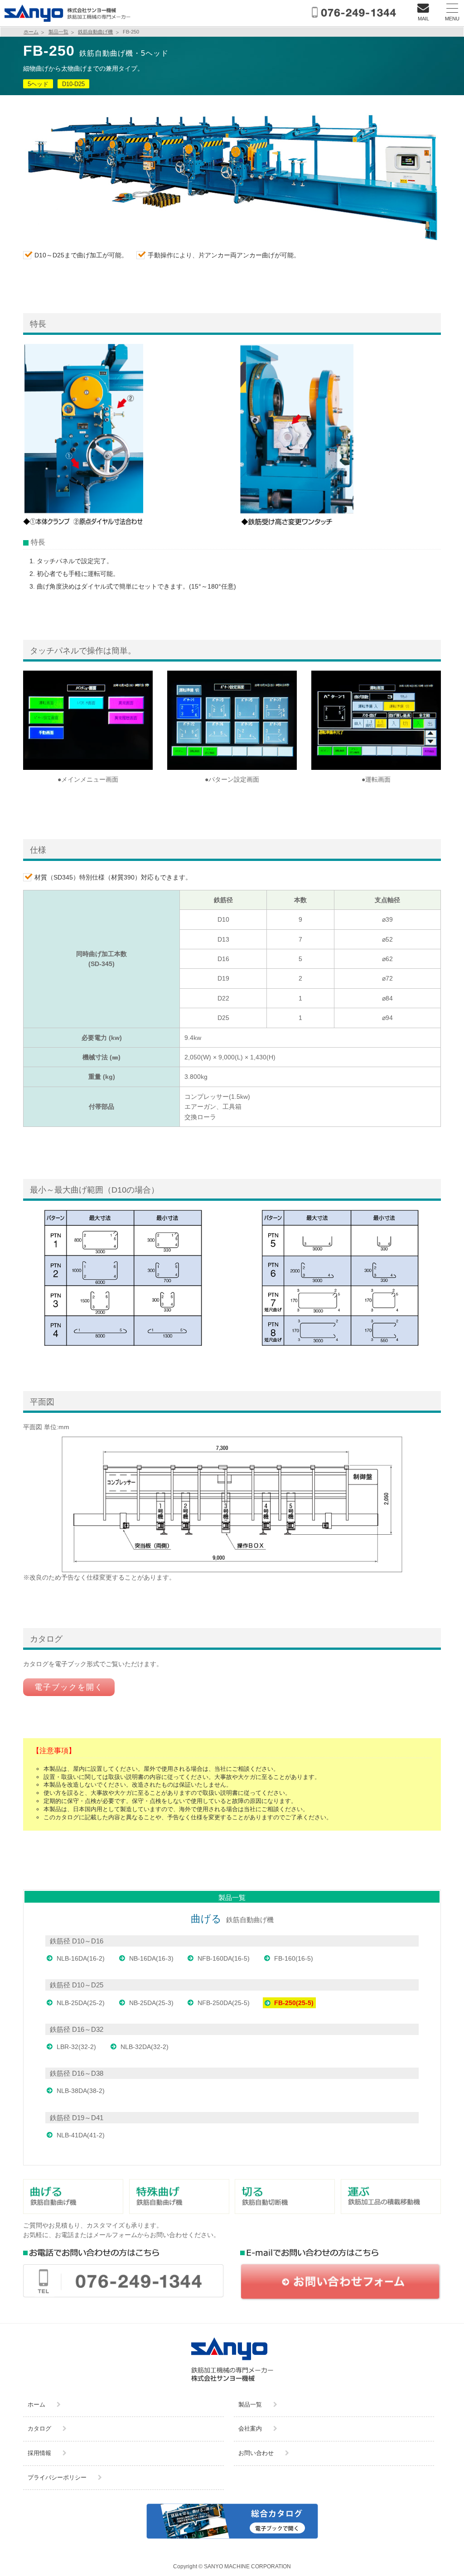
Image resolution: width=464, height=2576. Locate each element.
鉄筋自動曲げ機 (95, 32)
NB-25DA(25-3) (151, 2003)
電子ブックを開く (69, 1687)
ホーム (31, 32)
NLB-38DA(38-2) (81, 2091)
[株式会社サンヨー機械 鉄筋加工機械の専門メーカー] (68, 22)
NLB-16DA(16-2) (81, 1958)
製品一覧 (58, 32)
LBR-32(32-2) (76, 2047)
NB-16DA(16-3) (151, 1958)
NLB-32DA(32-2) (145, 2047)
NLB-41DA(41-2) (81, 2135)
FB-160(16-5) (294, 1958)
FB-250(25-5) (294, 2003)
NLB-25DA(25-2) (81, 2003)
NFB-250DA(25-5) (224, 2003)
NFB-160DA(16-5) (224, 1958)
